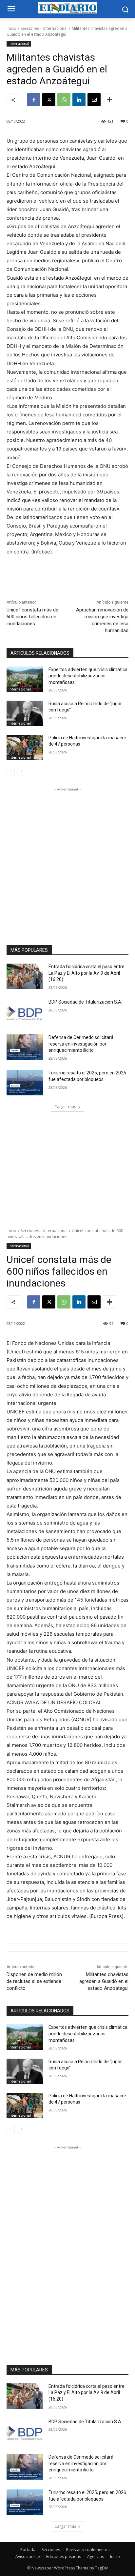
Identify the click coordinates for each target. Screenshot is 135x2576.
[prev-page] (11, 771)
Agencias (96, 2556)
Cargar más (65, 1107)
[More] (109, 100)
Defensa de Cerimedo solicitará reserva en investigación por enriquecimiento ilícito (81, 1044)
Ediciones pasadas (64, 2556)
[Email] (94, 100)
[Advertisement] (67, 860)
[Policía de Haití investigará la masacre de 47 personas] (25, 748)
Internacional (55, 28)
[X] (49, 100)
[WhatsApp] (64, 100)
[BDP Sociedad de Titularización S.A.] (25, 1012)
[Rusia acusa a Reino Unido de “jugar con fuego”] (25, 713)
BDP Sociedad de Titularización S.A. (85, 1002)
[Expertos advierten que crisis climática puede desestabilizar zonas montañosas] (25, 679)
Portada (28, 2550)
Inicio (11, 28)
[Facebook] (34, 100)
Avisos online (28, 2556)
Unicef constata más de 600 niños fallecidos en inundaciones (32, 617)
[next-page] (21, 771)
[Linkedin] (79, 100)
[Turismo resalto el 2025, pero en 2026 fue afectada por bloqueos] (25, 1083)
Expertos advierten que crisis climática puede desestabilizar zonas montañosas (88, 676)
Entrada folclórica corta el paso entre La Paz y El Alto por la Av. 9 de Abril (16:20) (87, 973)
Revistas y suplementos (88, 2550)
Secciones (30, 28)
